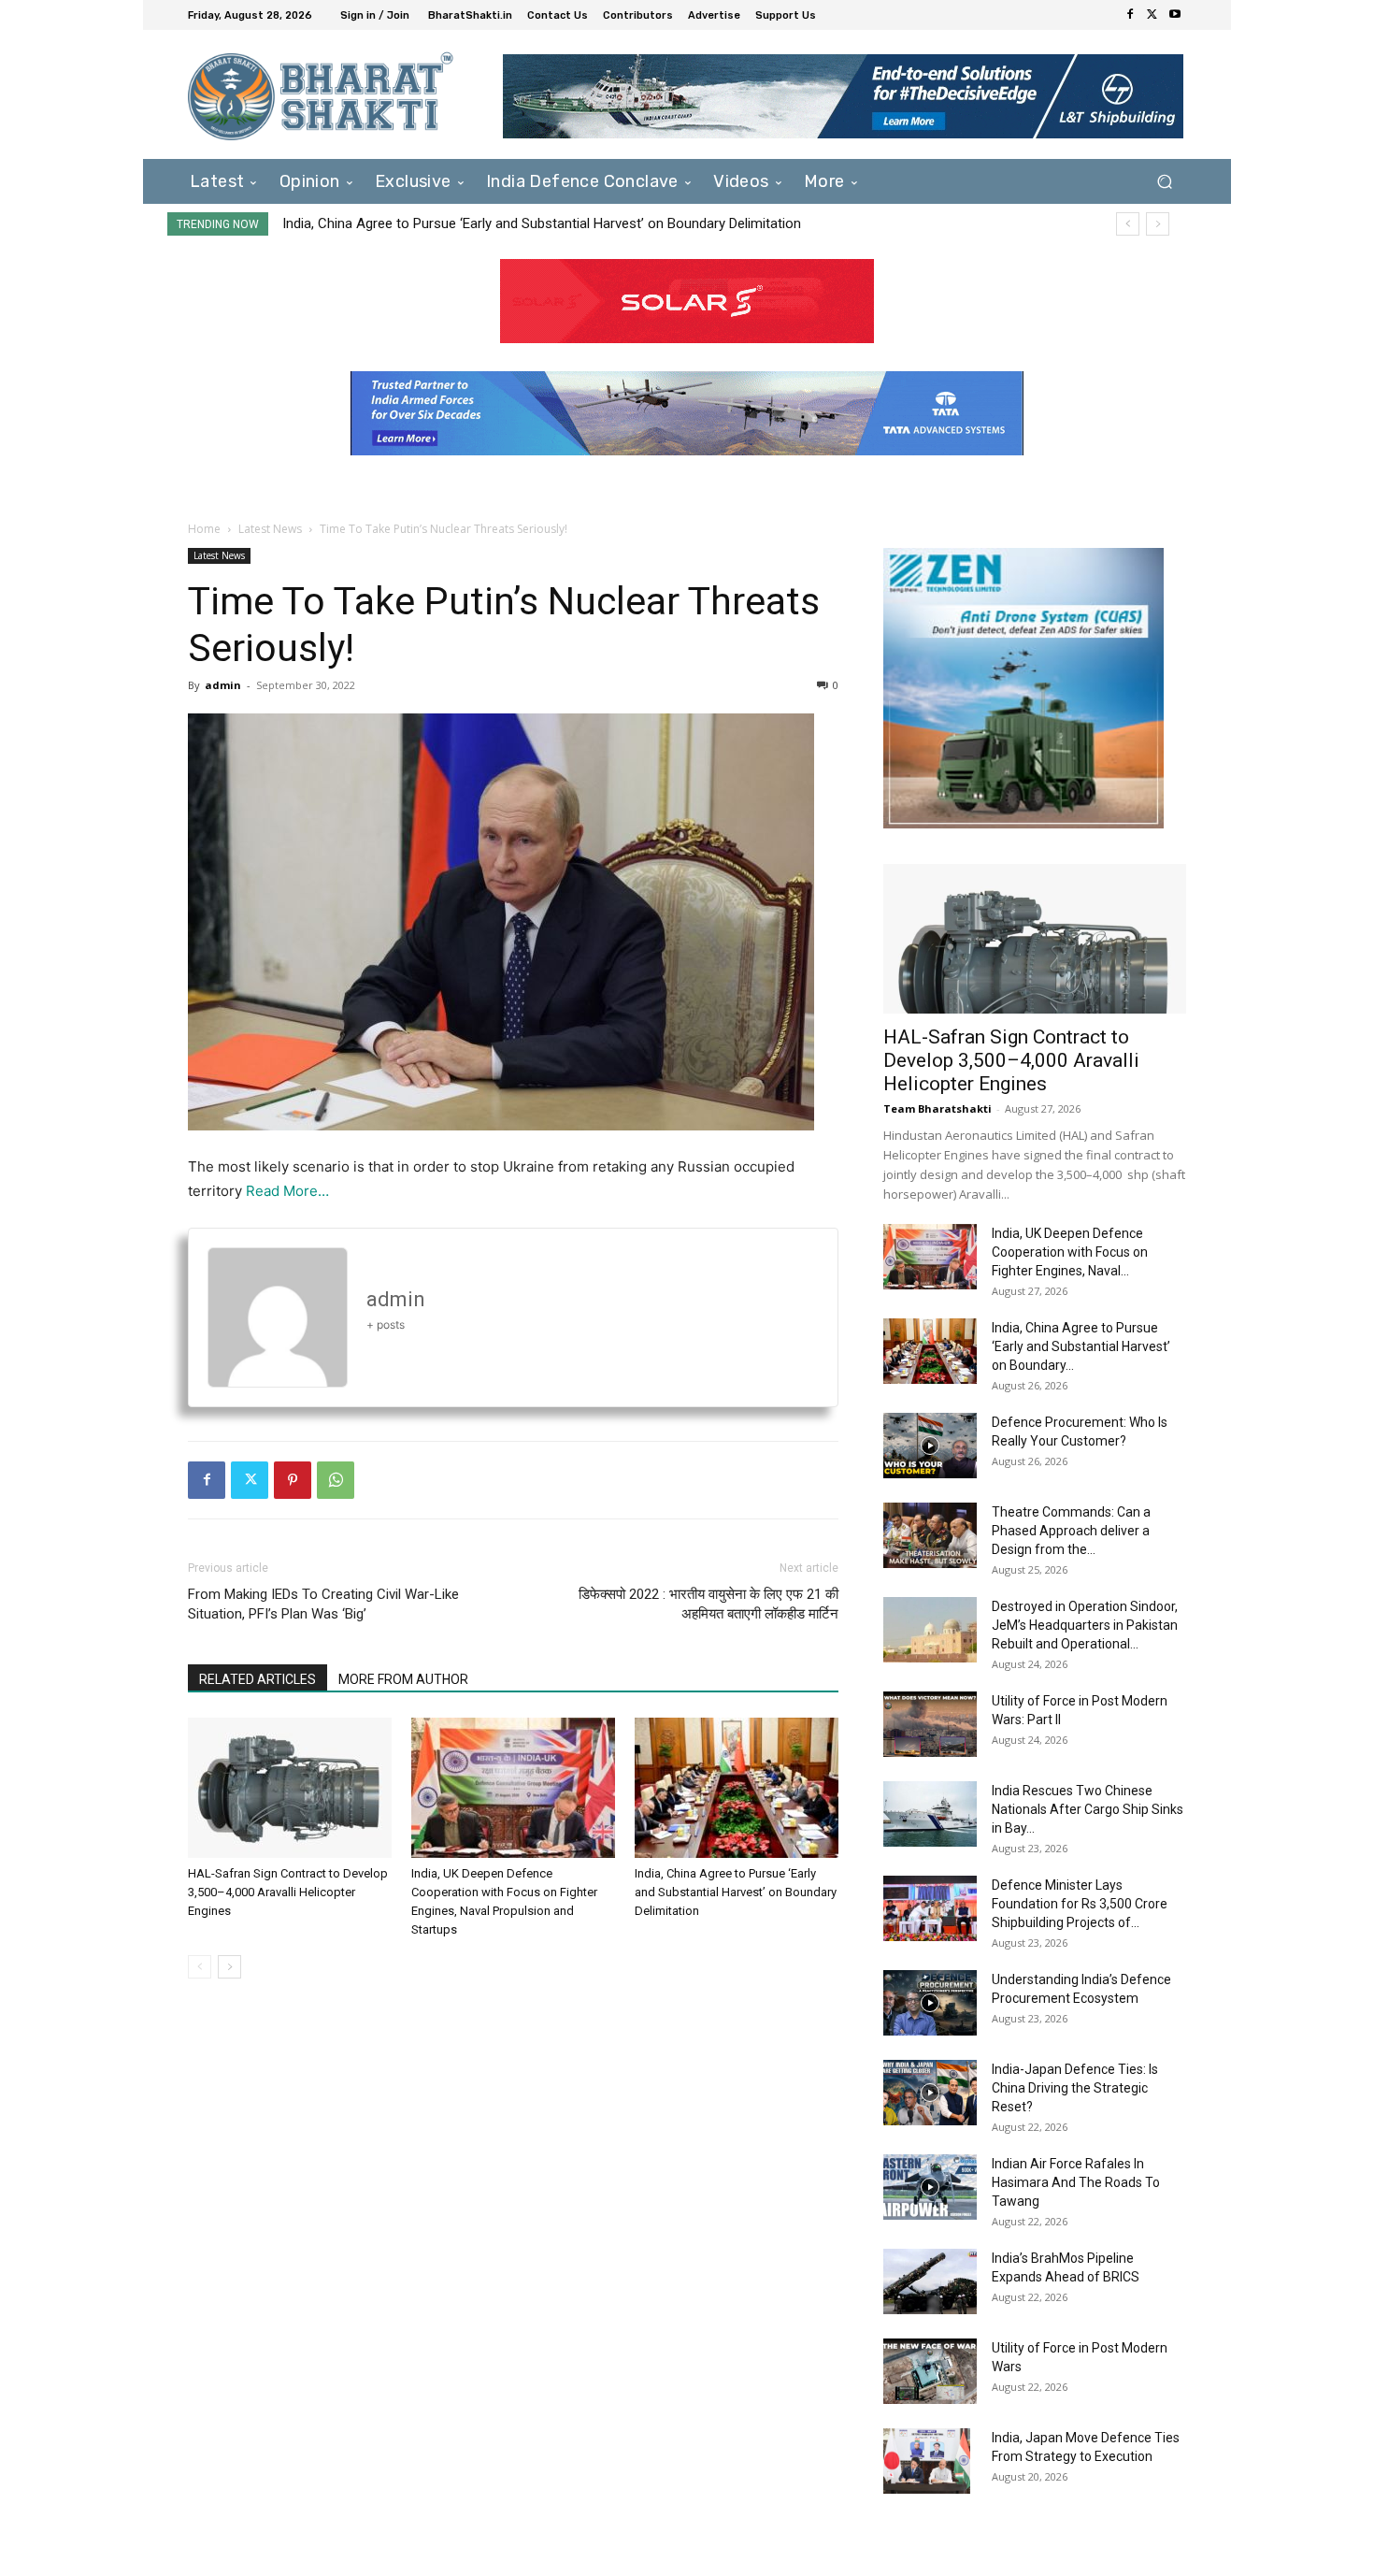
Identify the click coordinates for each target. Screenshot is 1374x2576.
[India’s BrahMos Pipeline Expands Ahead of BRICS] (930, 2281)
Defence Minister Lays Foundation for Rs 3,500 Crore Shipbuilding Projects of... (1080, 1904)
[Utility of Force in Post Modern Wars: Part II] (930, 1724)
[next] (1158, 224)
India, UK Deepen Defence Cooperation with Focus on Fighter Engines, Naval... (1070, 1252)
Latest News (270, 529)
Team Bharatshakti (937, 1108)
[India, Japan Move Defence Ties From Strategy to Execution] (927, 2461)
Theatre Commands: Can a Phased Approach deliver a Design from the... (1071, 1531)
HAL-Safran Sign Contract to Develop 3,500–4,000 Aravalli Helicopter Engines (288, 1892)
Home (204, 529)
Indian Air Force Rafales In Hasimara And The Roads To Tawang (1076, 2182)
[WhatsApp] (336, 1480)
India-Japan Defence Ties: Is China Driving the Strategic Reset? (1075, 2088)
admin (223, 685)
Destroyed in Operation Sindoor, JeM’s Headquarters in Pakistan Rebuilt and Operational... (1085, 1625)
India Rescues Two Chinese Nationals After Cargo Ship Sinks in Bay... (1088, 1809)
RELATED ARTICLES (258, 1679)
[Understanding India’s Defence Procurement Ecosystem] (930, 2003)
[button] (1164, 181)
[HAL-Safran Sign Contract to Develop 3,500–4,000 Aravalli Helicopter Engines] (290, 1788)
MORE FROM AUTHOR (403, 1679)
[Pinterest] (293, 1480)
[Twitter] (1152, 15)
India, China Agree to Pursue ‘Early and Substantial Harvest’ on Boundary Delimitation (736, 1892)
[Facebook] (1130, 15)
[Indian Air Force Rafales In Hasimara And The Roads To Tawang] (930, 2187)
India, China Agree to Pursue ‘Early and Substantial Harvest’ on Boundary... (1081, 1346)
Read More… (287, 1191)
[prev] (1128, 224)
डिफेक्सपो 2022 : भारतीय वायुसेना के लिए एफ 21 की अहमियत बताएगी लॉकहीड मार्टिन (708, 1604)
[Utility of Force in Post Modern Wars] (930, 2371)
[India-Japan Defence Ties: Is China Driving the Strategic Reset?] (930, 2093)
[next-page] (229, 1967)
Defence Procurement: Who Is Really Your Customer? (447, 223)
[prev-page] (200, 1967)
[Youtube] (1175, 15)
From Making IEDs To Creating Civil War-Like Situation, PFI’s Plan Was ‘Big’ (323, 1604)
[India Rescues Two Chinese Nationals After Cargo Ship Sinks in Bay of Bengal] (930, 1814)
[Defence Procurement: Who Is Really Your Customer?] (930, 1446)
